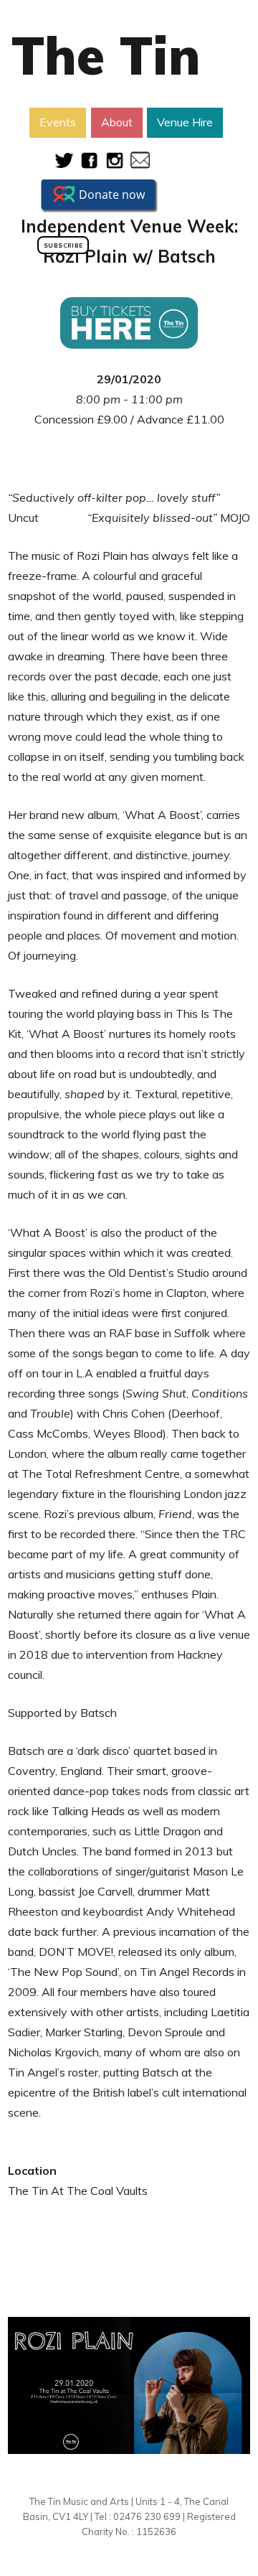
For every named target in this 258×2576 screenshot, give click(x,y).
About (117, 122)
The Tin (106, 55)
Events (58, 122)
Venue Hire (185, 122)
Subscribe (63, 245)
